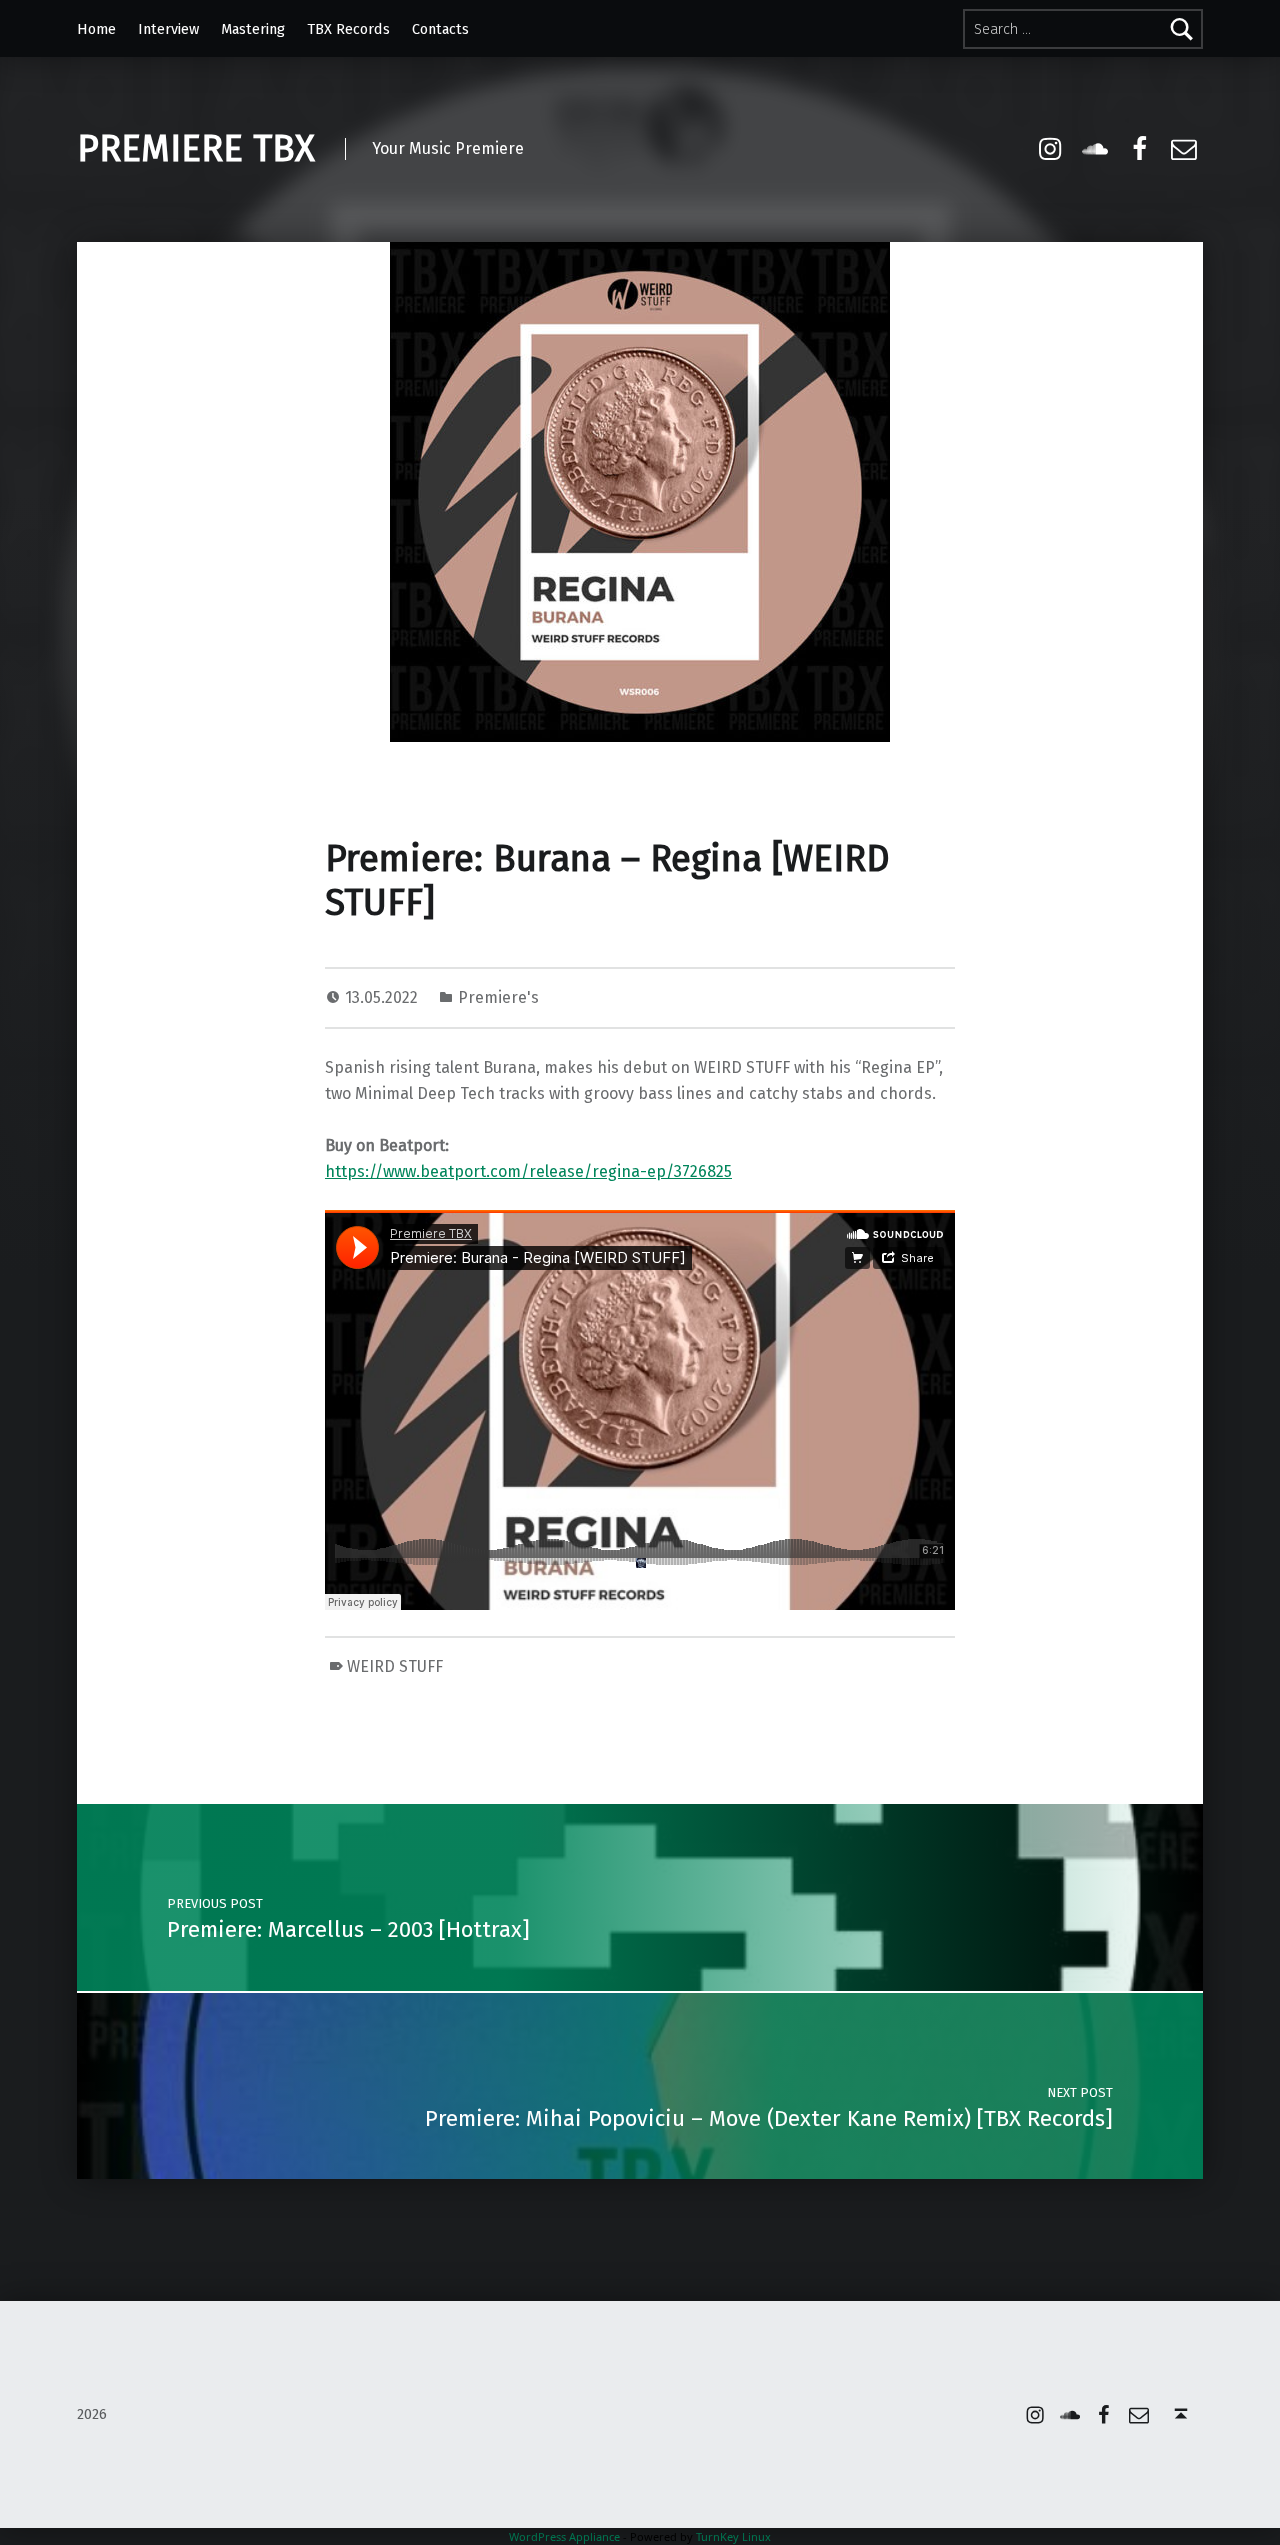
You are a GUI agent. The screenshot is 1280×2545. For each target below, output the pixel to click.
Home (96, 29)
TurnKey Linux (733, 2536)
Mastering (253, 29)
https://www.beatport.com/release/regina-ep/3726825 (528, 1171)
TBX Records (348, 29)
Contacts (440, 29)
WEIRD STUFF (395, 1666)
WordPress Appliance (564, 2536)
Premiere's (498, 997)
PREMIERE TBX (196, 149)
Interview (168, 29)
